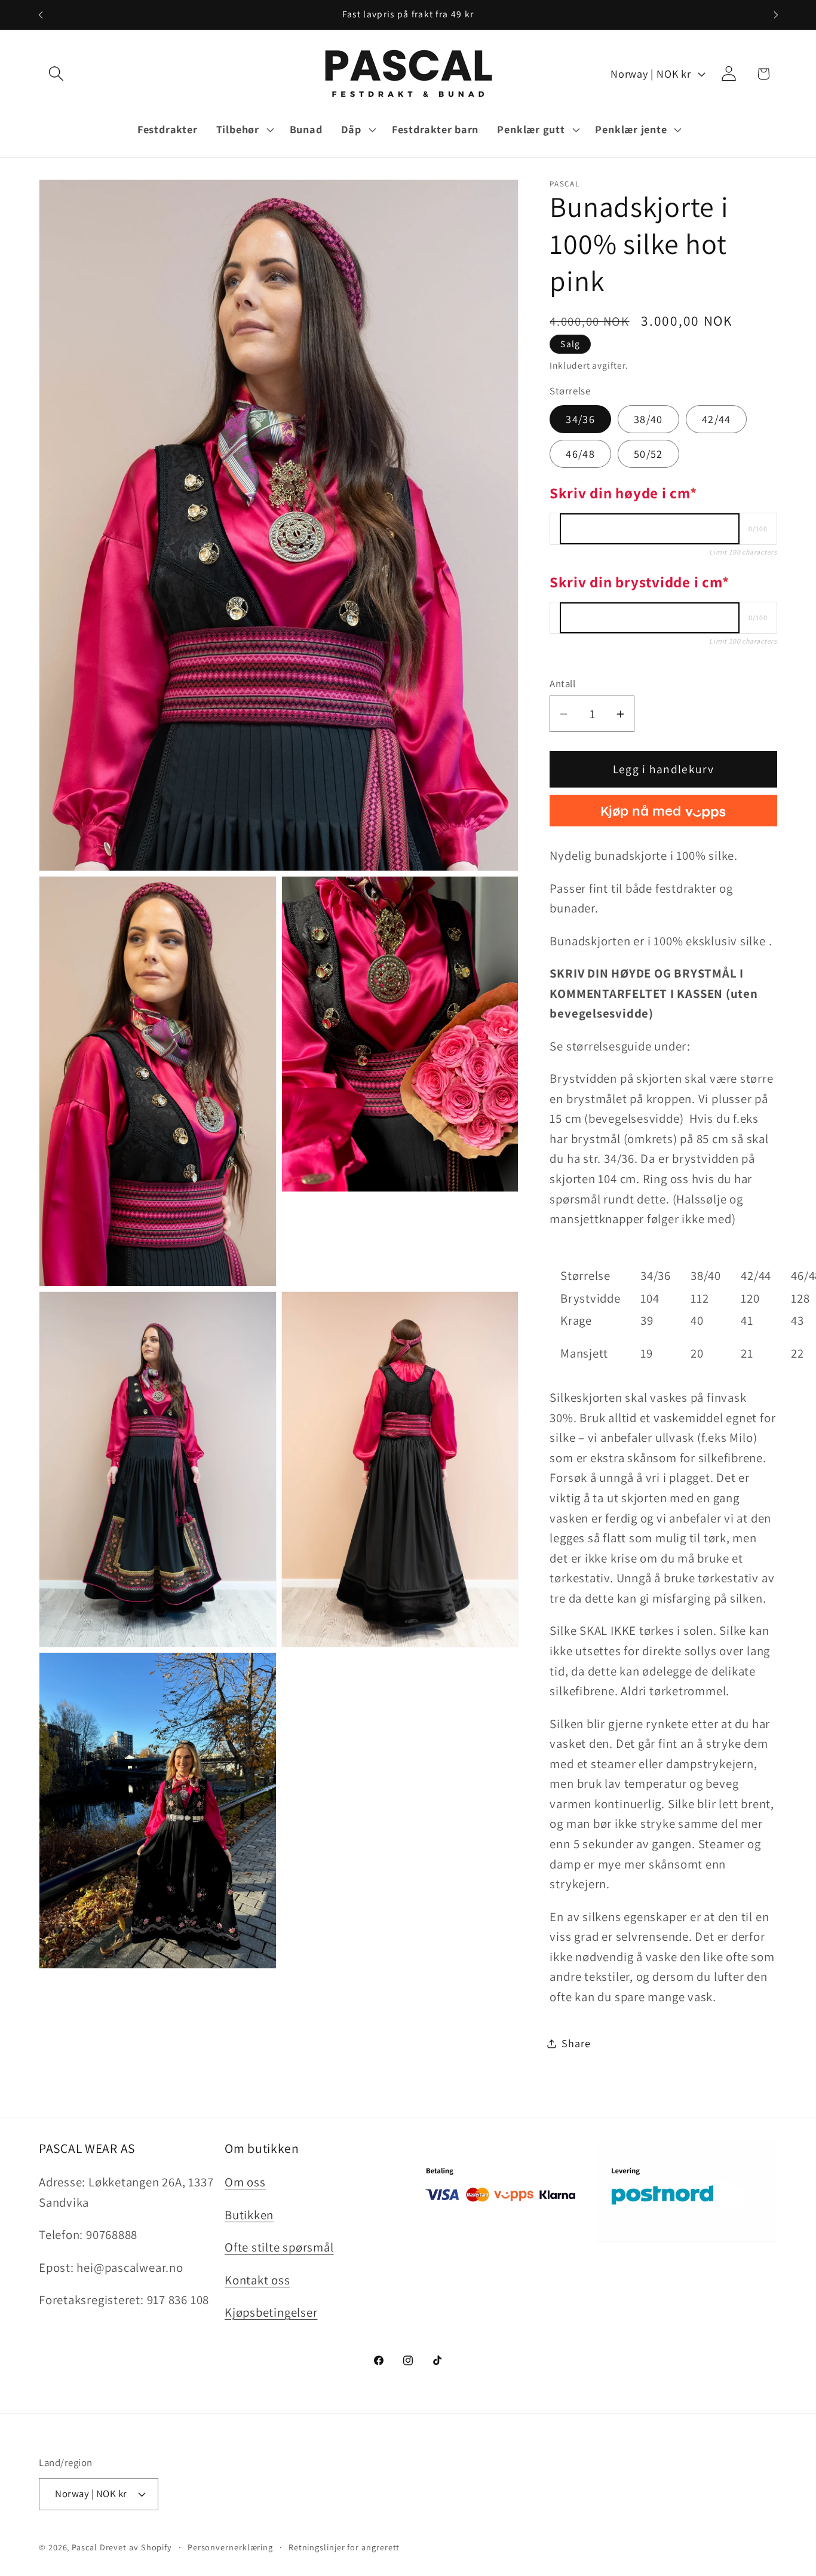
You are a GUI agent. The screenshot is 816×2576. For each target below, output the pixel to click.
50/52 (648, 454)
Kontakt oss (257, 2280)
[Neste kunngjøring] (776, 15)
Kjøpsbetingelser (271, 2312)
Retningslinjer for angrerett (344, 2547)
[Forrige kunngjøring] (41, 15)
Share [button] (576, 2044)
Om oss (245, 2182)
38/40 (648, 419)
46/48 (580, 454)
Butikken (249, 2215)
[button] (56, 74)
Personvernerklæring (230, 2547)
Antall (562, 684)
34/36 (580, 419)
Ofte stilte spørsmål (279, 2247)
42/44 (717, 419)
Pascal (85, 2547)
